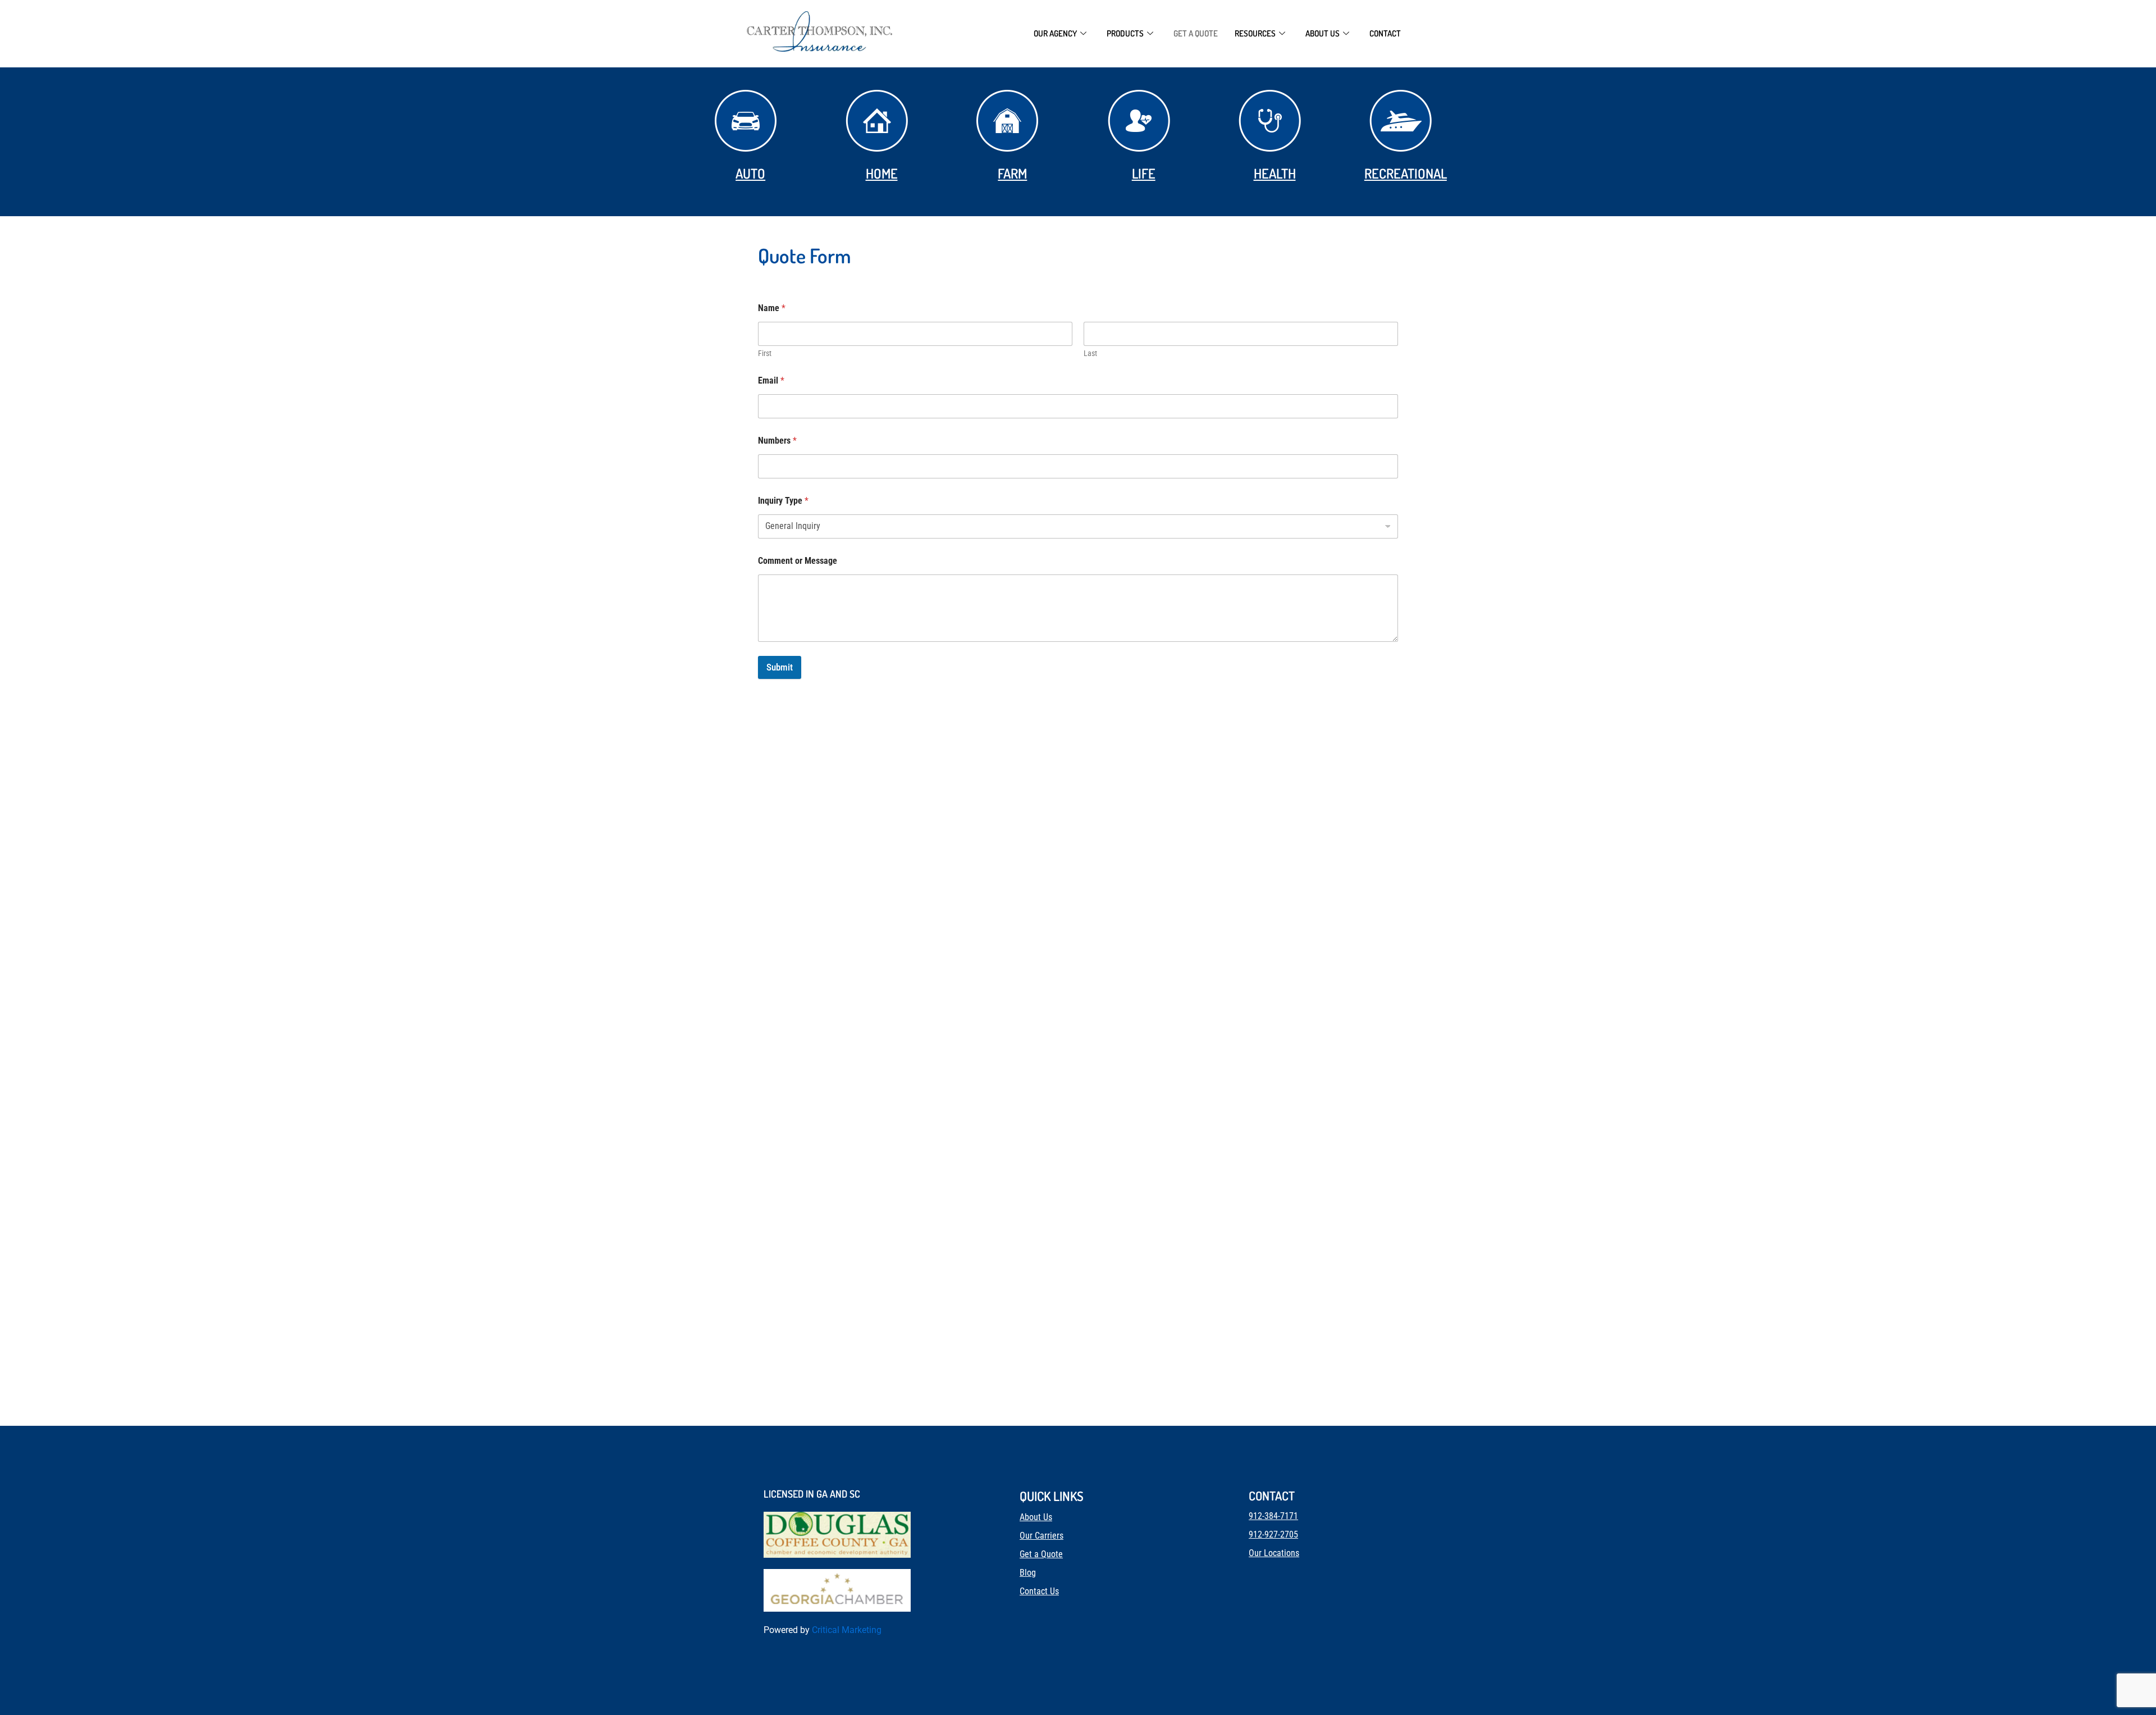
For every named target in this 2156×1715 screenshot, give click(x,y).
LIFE (1144, 173)
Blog (1028, 1573)
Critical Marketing (847, 1630)
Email (771, 380)
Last (1090, 353)
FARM (1012, 173)
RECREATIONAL (1406, 173)
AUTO (750, 173)
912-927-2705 (1273, 1534)
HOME (882, 173)
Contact (1385, 33)
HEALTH (1275, 173)
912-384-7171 (1273, 1516)
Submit (780, 667)
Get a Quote (1196, 33)
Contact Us (1039, 1591)
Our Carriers (1042, 1536)
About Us (1036, 1517)
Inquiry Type (783, 501)
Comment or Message (798, 561)
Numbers (777, 441)
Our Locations (1274, 1553)
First (765, 353)
